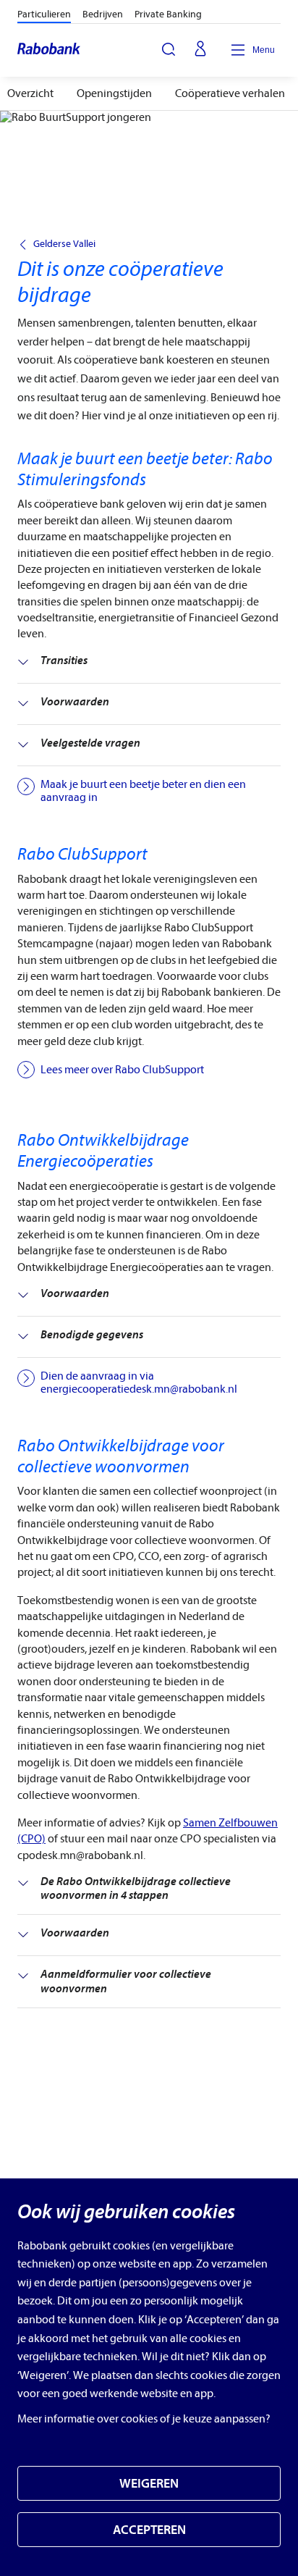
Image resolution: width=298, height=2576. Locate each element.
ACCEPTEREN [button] (149, 2530)
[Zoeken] (169, 49)
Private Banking (168, 14)
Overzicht (30, 93)
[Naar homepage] (50, 50)
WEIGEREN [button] (149, 2484)
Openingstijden (114, 93)
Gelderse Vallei (64, 244)
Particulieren (44, 14)
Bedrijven (103, 14)
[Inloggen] (200, 50)
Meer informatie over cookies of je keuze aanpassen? (144, 2419)
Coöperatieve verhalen (230, 93)
